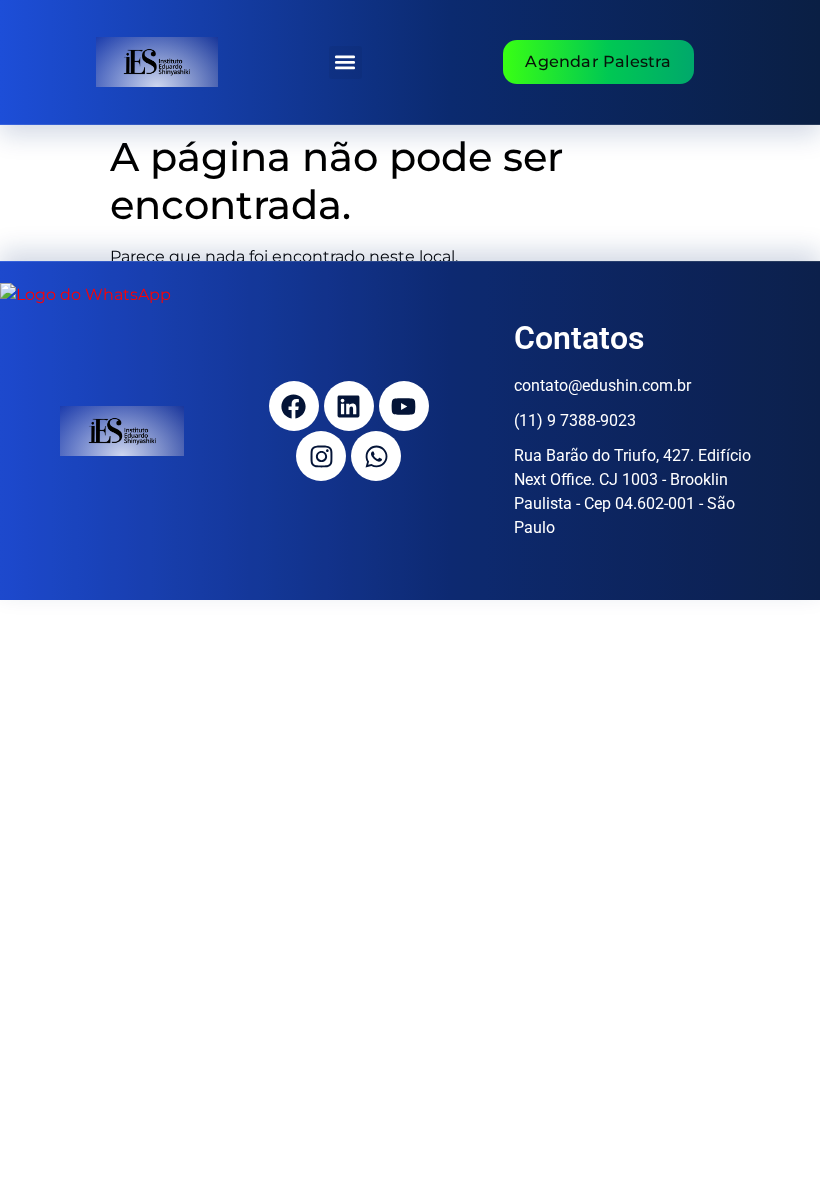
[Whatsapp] (376, 456)
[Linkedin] (349, 406)
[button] (345, 62)
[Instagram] (321, 456)
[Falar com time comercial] (85, 294)
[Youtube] (404, 406)
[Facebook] (294, 406)
